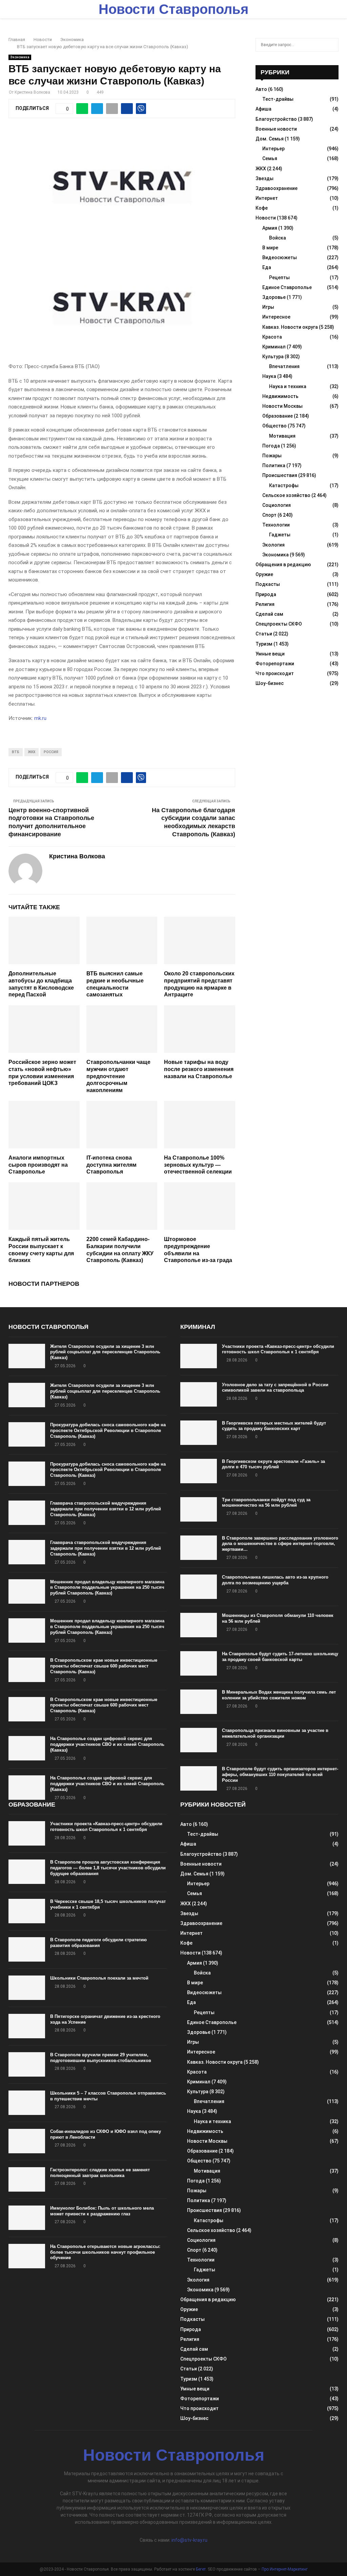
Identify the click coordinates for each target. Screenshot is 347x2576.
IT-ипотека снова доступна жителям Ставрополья (111, 1165)
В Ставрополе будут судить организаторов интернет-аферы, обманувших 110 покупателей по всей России (280, 1774)
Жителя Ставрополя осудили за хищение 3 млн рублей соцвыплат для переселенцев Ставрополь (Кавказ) (105, 1352)
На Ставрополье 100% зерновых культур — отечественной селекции (198, 1165)
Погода (271, 446)
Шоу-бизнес (270, 683)
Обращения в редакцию (283, 565)
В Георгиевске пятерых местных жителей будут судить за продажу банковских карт (274, 1426)
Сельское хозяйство (286, 495)
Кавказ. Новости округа (290, 327)
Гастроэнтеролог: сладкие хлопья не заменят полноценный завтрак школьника (100, 2173)
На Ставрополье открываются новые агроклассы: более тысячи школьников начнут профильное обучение (105, 2252)
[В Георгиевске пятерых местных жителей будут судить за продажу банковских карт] (199, 1433)
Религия (265, 604)
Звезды (264, 178)
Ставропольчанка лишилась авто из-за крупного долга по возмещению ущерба (275, 1580)
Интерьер (273, 149)
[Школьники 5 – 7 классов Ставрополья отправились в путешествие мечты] (27, 2103)
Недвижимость (280, 396)
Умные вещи (270, 654)
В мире (270, 248)
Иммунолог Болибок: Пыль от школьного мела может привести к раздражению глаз (102, 2211)
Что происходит (275, 673)
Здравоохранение (277, 188)
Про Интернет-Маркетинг (285, 2569)
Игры (268, 307)
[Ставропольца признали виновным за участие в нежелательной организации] (199, 1740)
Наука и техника (288, 386)
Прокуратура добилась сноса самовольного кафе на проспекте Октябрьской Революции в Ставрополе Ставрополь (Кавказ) (108, 1430)
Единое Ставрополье (287, 287)
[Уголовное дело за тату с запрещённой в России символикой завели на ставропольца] (199, 1394)
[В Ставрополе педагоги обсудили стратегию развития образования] (27, 1949)
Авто (261, 89)
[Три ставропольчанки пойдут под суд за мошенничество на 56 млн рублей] (199, 1509)
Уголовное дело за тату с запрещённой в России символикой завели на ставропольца (275, 1388)
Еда (267, 267)
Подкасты (268, 584)
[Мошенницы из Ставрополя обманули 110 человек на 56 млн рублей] (199, 1625)
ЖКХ (32, 752)
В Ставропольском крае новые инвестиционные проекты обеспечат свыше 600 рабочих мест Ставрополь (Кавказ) (104, 1666)
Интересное (276, 317)
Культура (273, 357)
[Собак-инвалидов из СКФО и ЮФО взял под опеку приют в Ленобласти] (27, 2141)
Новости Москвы (282, 406)
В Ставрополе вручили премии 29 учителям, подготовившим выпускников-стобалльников (101, 2058)
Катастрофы (284, 485)
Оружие (264, 574)
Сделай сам (269, 614)
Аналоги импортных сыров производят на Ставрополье (38, 1165)
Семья (270, 158)
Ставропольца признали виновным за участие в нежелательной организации (275, 1733)
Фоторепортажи (275, 664)
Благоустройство (276, 119)
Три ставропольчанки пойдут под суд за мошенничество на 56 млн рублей (266, 1503)
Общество (274, 426)
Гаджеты (280, 535)
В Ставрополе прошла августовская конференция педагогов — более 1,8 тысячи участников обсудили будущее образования (108, 1868)
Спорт (269, 515)
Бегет (201, 2569)
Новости (266, 218)
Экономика (20, 57)
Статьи (264, 634)
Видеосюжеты (280, 257)
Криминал (274, 347)
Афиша (263, 109)
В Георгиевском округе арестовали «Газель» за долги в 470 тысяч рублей (273, 1464)
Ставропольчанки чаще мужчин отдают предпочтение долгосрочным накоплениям (118, 1076)
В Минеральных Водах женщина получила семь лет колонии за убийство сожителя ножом (279, 1695)
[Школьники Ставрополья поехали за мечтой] (27, 1988)
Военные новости (276, 129)
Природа (266, 594)
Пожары (272, 456)
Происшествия (280, 475)
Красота (272, 337)
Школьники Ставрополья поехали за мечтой (99, 1978)
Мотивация (282, 436)
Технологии (276, 525)
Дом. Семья (270, 139)
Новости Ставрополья (173, 9)
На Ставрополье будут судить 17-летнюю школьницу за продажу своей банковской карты (280, 1657)
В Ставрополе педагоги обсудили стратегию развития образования (98, 1943)
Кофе (262, 208)
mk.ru (40, 718)
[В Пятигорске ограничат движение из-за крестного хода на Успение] (27, 2026)
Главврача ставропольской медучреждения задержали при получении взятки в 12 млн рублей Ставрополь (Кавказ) (106, 1509)
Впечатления (284, 366)
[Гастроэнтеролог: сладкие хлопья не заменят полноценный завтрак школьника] (27, 2179)
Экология (273, 545)
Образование (278, 416)
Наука (269, 376)
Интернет (267, 198)
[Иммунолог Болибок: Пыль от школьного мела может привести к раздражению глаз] (27, 2218)
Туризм (264, 644)
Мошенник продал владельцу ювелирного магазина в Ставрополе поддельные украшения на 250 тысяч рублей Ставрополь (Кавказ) (107, 1588)
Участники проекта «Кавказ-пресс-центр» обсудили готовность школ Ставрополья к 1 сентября (278, 1349)
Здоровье (274, 297)
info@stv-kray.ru (189, 2540)
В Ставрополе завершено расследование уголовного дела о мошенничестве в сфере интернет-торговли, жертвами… (280, 1544)
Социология (277, 505)
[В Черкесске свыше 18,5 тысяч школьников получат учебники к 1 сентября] (27, 1911)
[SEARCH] (332, 45)
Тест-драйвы (278, 99)
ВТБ (16, 752)
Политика (274, 465)
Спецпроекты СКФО (279, 624)
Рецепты (279, 278)
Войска (278, 238)
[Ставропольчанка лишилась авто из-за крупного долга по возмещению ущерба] (199, 1587)
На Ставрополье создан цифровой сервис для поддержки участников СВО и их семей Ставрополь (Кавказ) (107, 1744)
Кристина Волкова (32, 92)
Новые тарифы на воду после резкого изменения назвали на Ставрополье (199, 1069)
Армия (270, 228)
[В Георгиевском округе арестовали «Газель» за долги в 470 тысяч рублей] (199, 1471)
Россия (51, 752)
